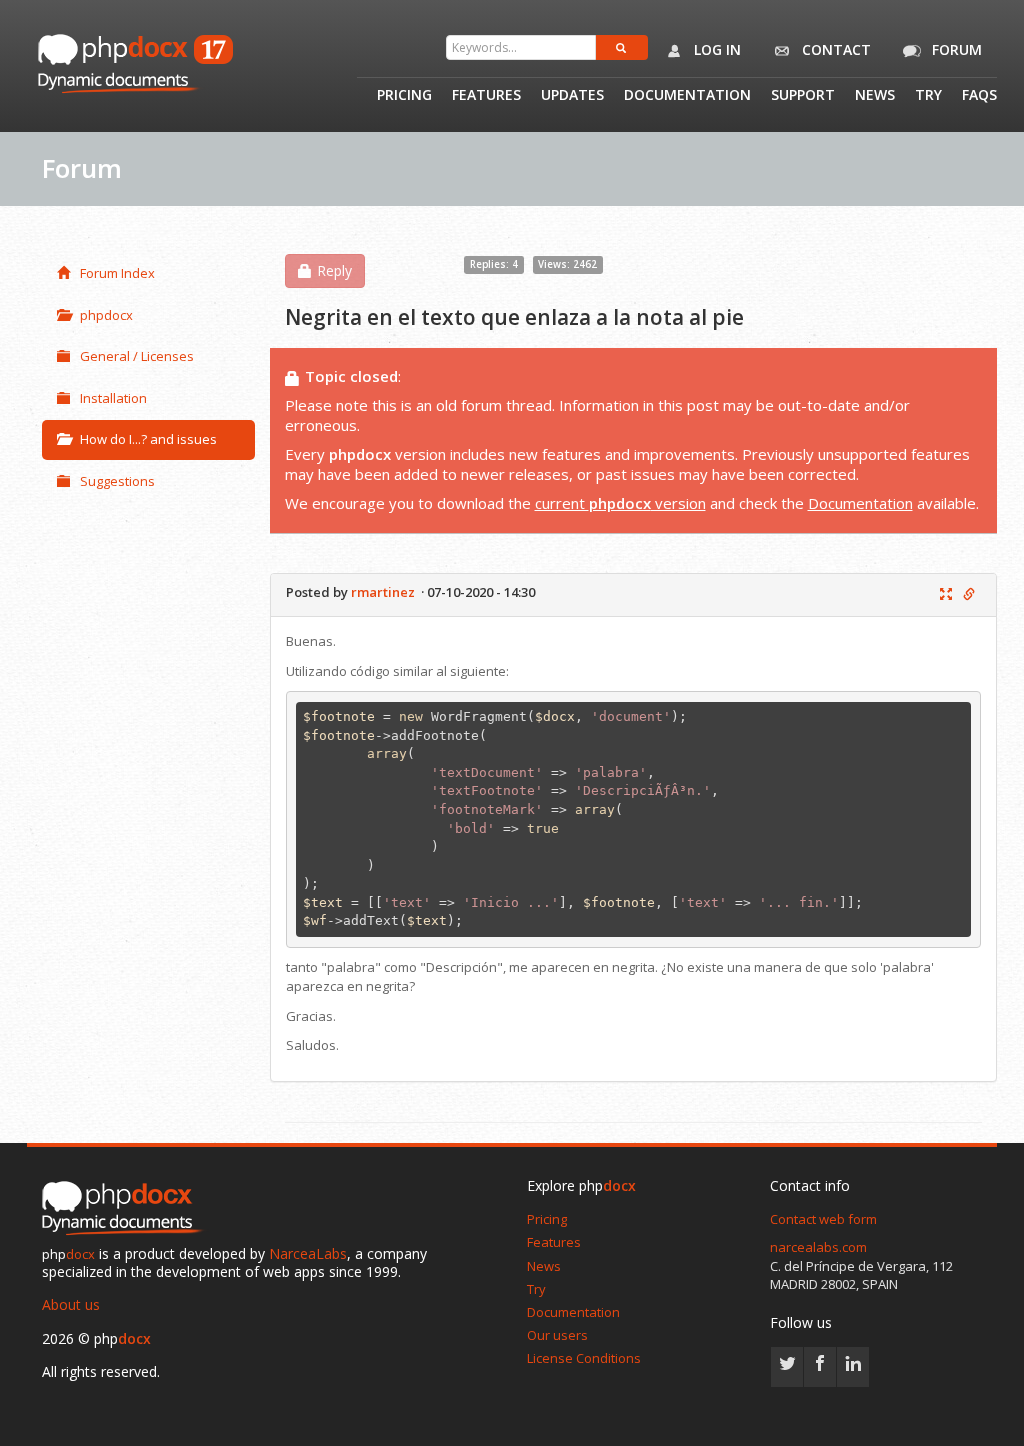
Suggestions (117, 481)
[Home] (127, 1209)
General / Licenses (137, 356)
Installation (113, 398)
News (875, 96)
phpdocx (106, 315)
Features (486, 96)
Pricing (404, 96)
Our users (557, 1335)
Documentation (687, 96)
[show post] (946, 595)
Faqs (979, 96)
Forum (955, 49)
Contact (834, 49)
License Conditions (584, 1358)
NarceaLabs (308, 1253)
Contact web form (823, 1219)
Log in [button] (715, 49)
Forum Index (117, 273)
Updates (572, 96)
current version (620, 503)
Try (928, 96)
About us (71, 1304)
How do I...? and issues (148, 439)
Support (803, 96)
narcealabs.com (818, 1247)
